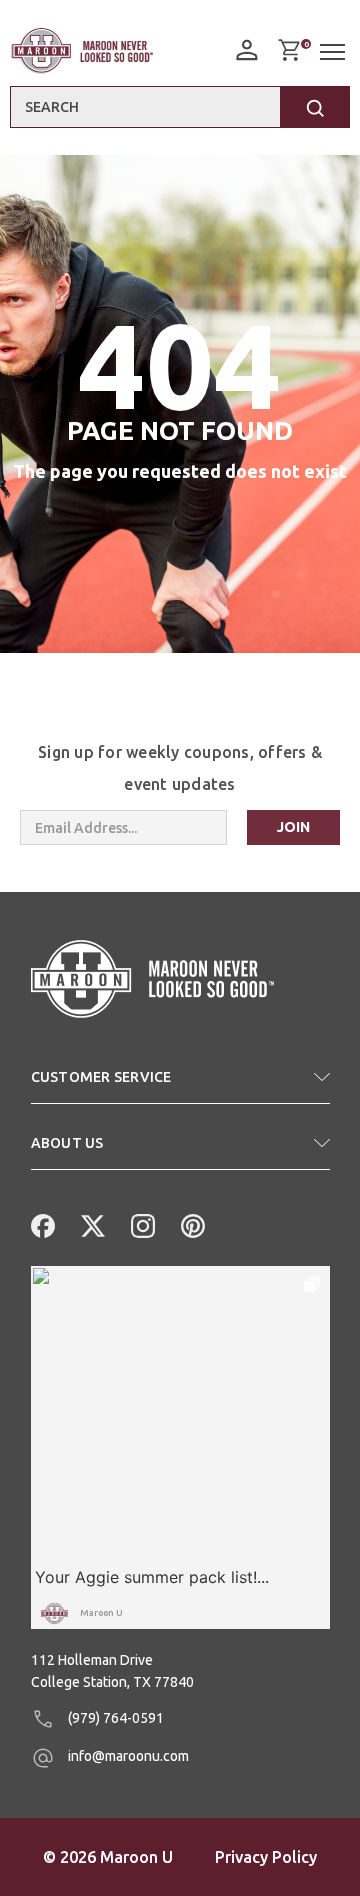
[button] (180, 1085)
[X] (91, 1224)
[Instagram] (141, 1224)
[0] (289, 50)
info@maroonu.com (127, 1756)
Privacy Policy (266, 1857)
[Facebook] (41, 1224)
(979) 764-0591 (114, 1718)
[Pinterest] (191, 1224)
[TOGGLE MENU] (335, 52)
